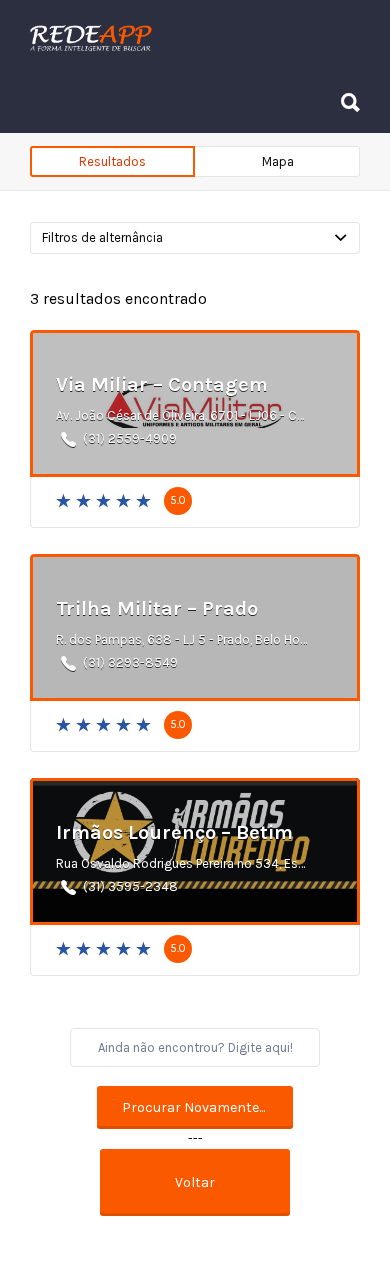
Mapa (278, 161)
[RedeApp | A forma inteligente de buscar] (190, 37)
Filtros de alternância (102, 237)
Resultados (112, 161)
